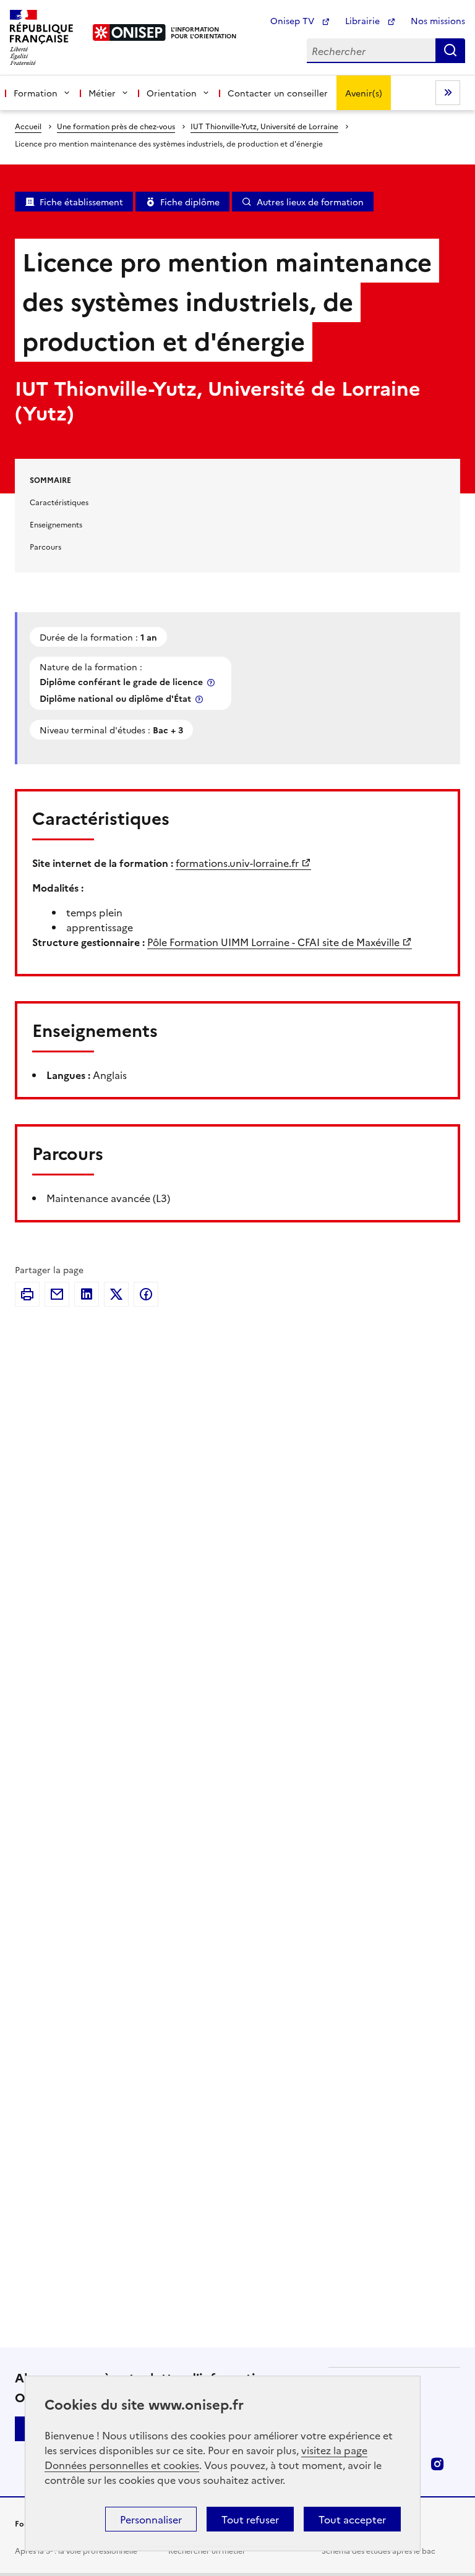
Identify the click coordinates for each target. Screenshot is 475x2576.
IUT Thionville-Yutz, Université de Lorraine (264, 126)
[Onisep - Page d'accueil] (130, 32)
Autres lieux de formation (310, 202)
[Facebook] (146, 1294)
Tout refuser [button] (250, 2519)
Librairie (364, 20)
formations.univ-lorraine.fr (237, 863)
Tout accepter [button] (352, 2519)
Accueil (28, 126)
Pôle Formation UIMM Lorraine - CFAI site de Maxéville (273, 942)
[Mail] (57, 1294)
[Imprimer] (27, 1294)
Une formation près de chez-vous (116, 126)
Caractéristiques (59, 502)
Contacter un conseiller (278, 93)
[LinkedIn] (87, 1294)
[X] (116, 1294)
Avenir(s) (364, 93)
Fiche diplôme (190, 202)
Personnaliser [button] (151, 2519)
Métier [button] (102, 93)
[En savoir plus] (212, 682)
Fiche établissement (81, 202)
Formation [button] (36, 93)
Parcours (45, 546)
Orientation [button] (172, 93)
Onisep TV (293, 20)
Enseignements (56, 524)
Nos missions (438, 20)
